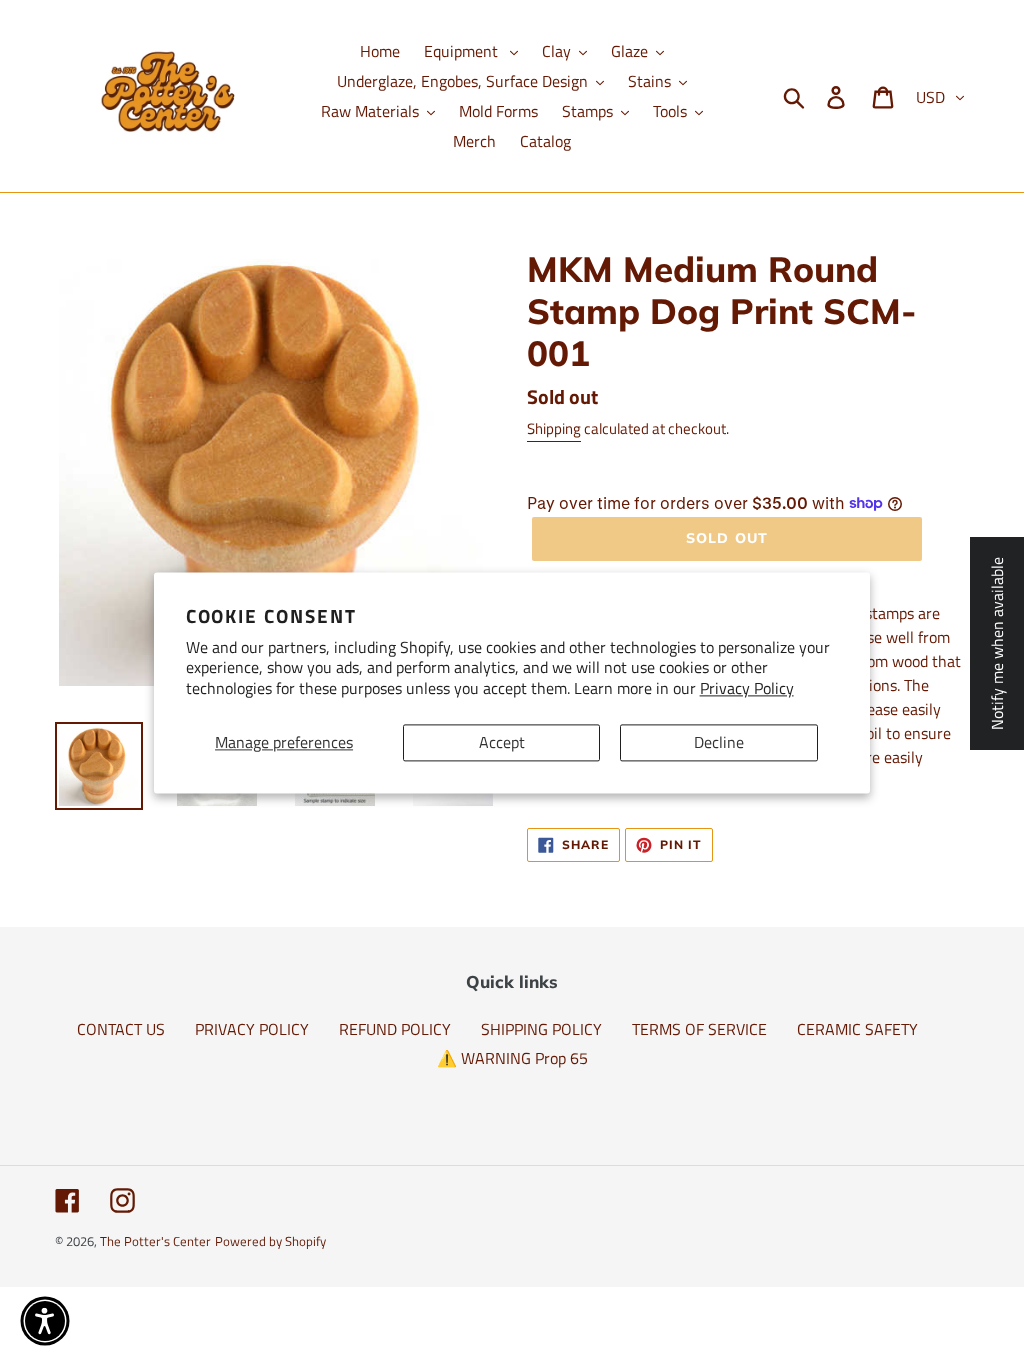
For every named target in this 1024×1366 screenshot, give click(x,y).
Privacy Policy (747, 689)
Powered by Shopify (270, 1241)
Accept (502, 742)
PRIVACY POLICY (252, 1029)
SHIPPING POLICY (541, 1029)
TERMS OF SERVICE (699, 1029)
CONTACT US (121, 1029)
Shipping (554, 428)
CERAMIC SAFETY (857, 1029)
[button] (45, 1321)
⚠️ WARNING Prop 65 (512, 1058)
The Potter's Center (155, 1241)
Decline (719, 742)
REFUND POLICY (395, 1029)
